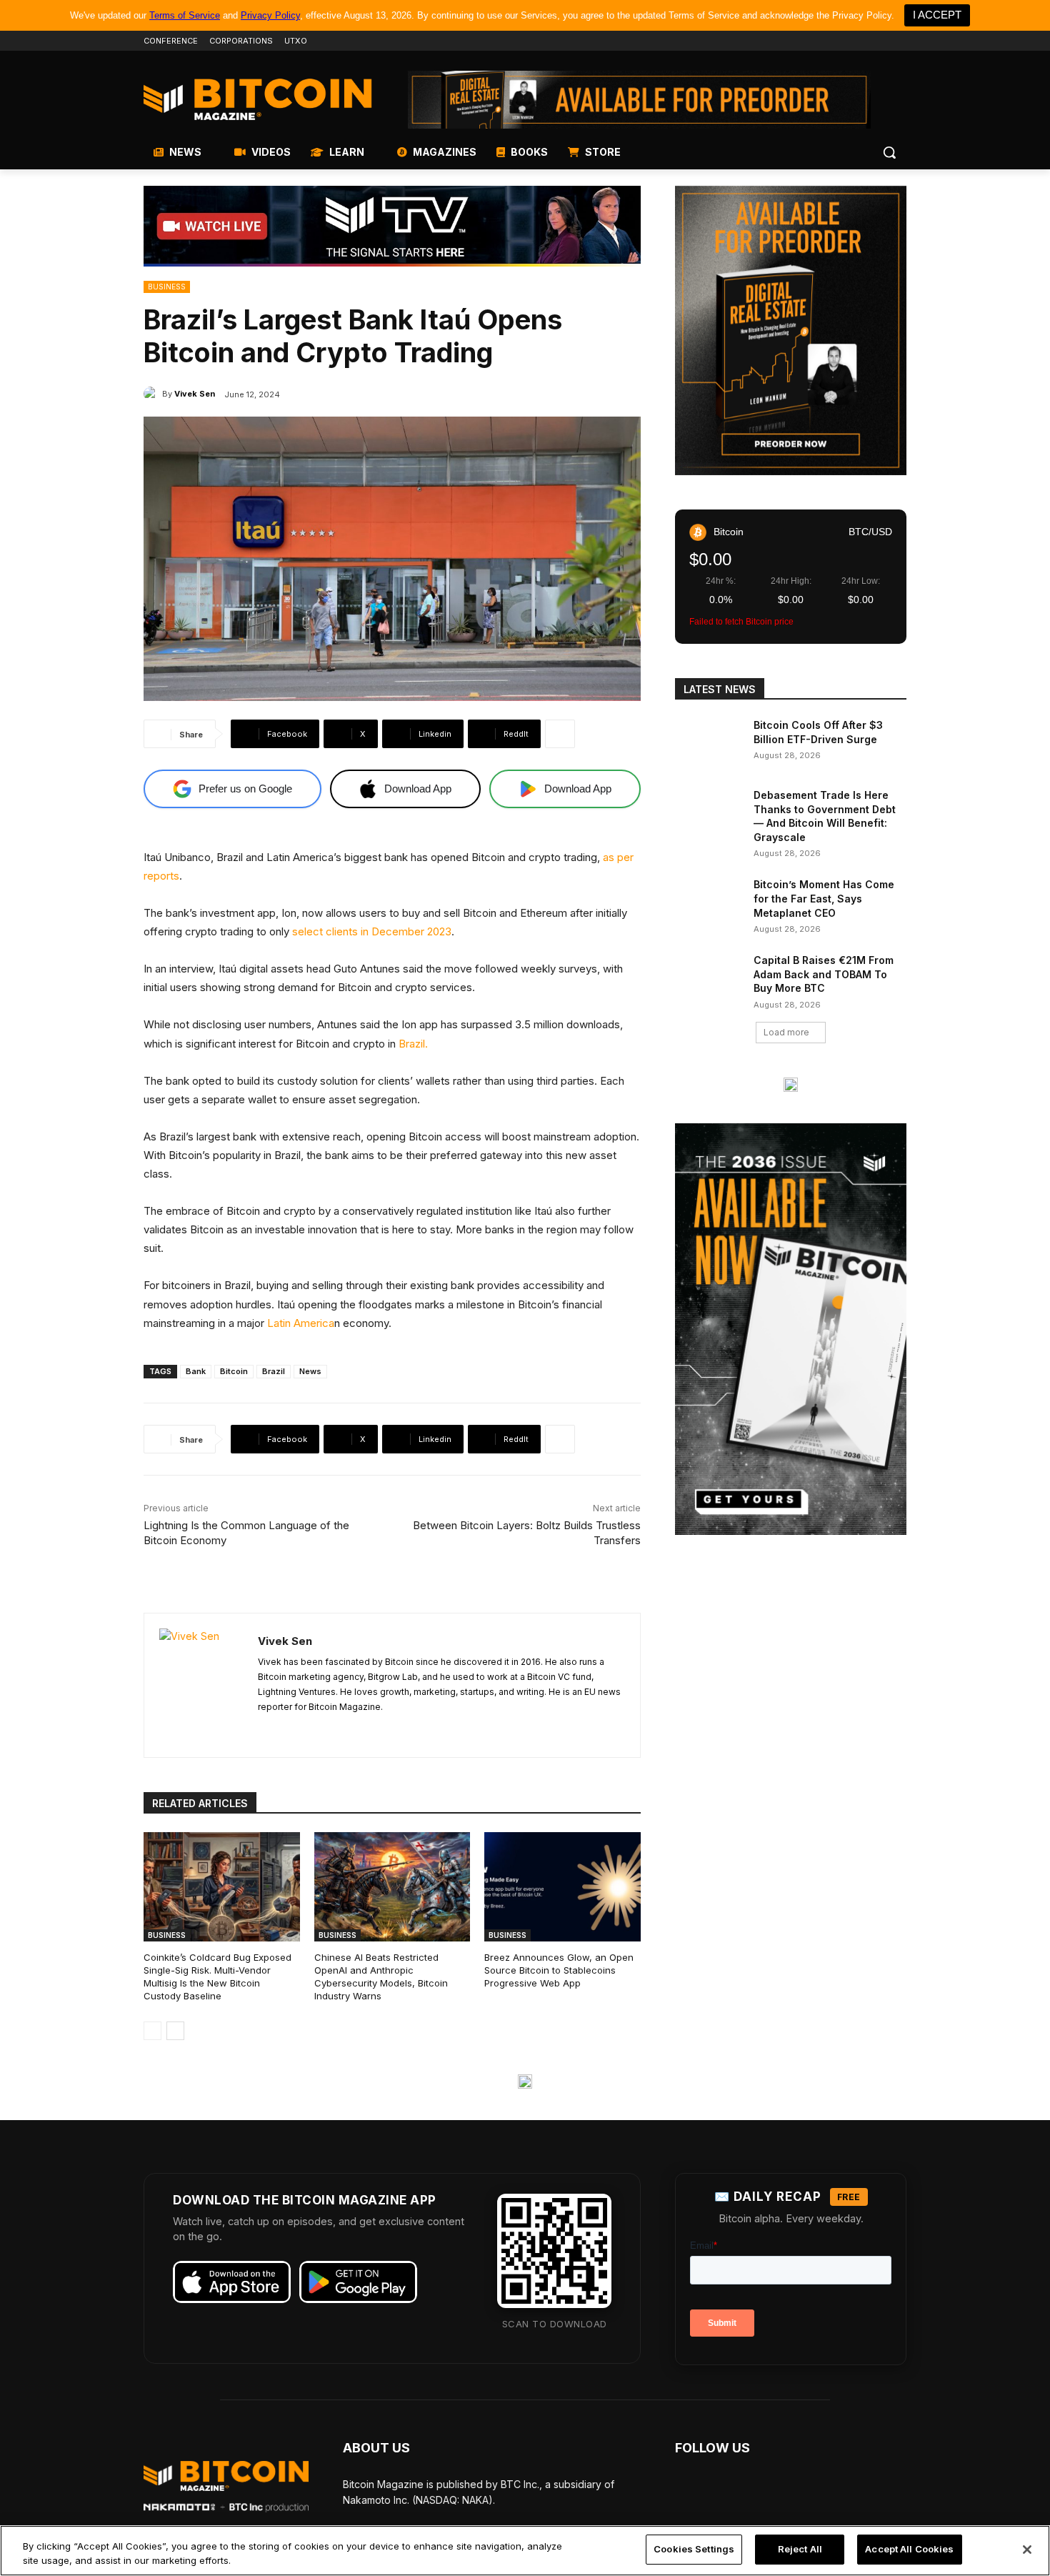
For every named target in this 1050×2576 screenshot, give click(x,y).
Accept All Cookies (909, 2549)
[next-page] (175, 2031)
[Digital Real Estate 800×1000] (791, 330)
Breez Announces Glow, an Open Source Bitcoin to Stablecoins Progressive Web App (559, 1970)
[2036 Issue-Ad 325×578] (791, 1329)
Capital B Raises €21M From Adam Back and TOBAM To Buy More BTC (824, 974)
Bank (196, 1371)
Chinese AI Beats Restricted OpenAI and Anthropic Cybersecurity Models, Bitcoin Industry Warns (381, 1977)
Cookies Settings (694, 2549)
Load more (786, 1032)
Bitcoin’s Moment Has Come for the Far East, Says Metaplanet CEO (824, 898)
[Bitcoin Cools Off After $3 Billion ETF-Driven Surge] (710, 742)
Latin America (301, 1323)
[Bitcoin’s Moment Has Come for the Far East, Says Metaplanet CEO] (710, 902)
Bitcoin (234, 1371)
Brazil (274, 1371)
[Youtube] (839, 41)
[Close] (1027, 2550)
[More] (560, 734)
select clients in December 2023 (372, 931)
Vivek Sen (195, 394)
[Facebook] (799, 41)
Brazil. (413, 1044)
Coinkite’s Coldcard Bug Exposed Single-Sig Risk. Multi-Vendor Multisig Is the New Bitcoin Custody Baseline (217, 1977)
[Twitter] (819, 41)
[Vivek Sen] (153, 394)
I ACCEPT (937, 15)
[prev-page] (152, 2031)
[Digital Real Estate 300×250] (791, 1085)
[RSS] (263, 1730)
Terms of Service (185, 15)
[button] (889, 152)
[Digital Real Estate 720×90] (639, 100)
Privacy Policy (270, 15)
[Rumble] (859, 41)
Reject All (800, 2549)
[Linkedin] (878, 41)
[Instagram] (898, 41)
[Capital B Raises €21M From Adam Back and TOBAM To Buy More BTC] (710, 978)
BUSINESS (167, 287)
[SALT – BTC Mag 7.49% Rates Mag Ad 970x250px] (525, 2082)
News (310, 1371)
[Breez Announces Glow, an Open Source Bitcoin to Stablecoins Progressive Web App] (562, 1887)
